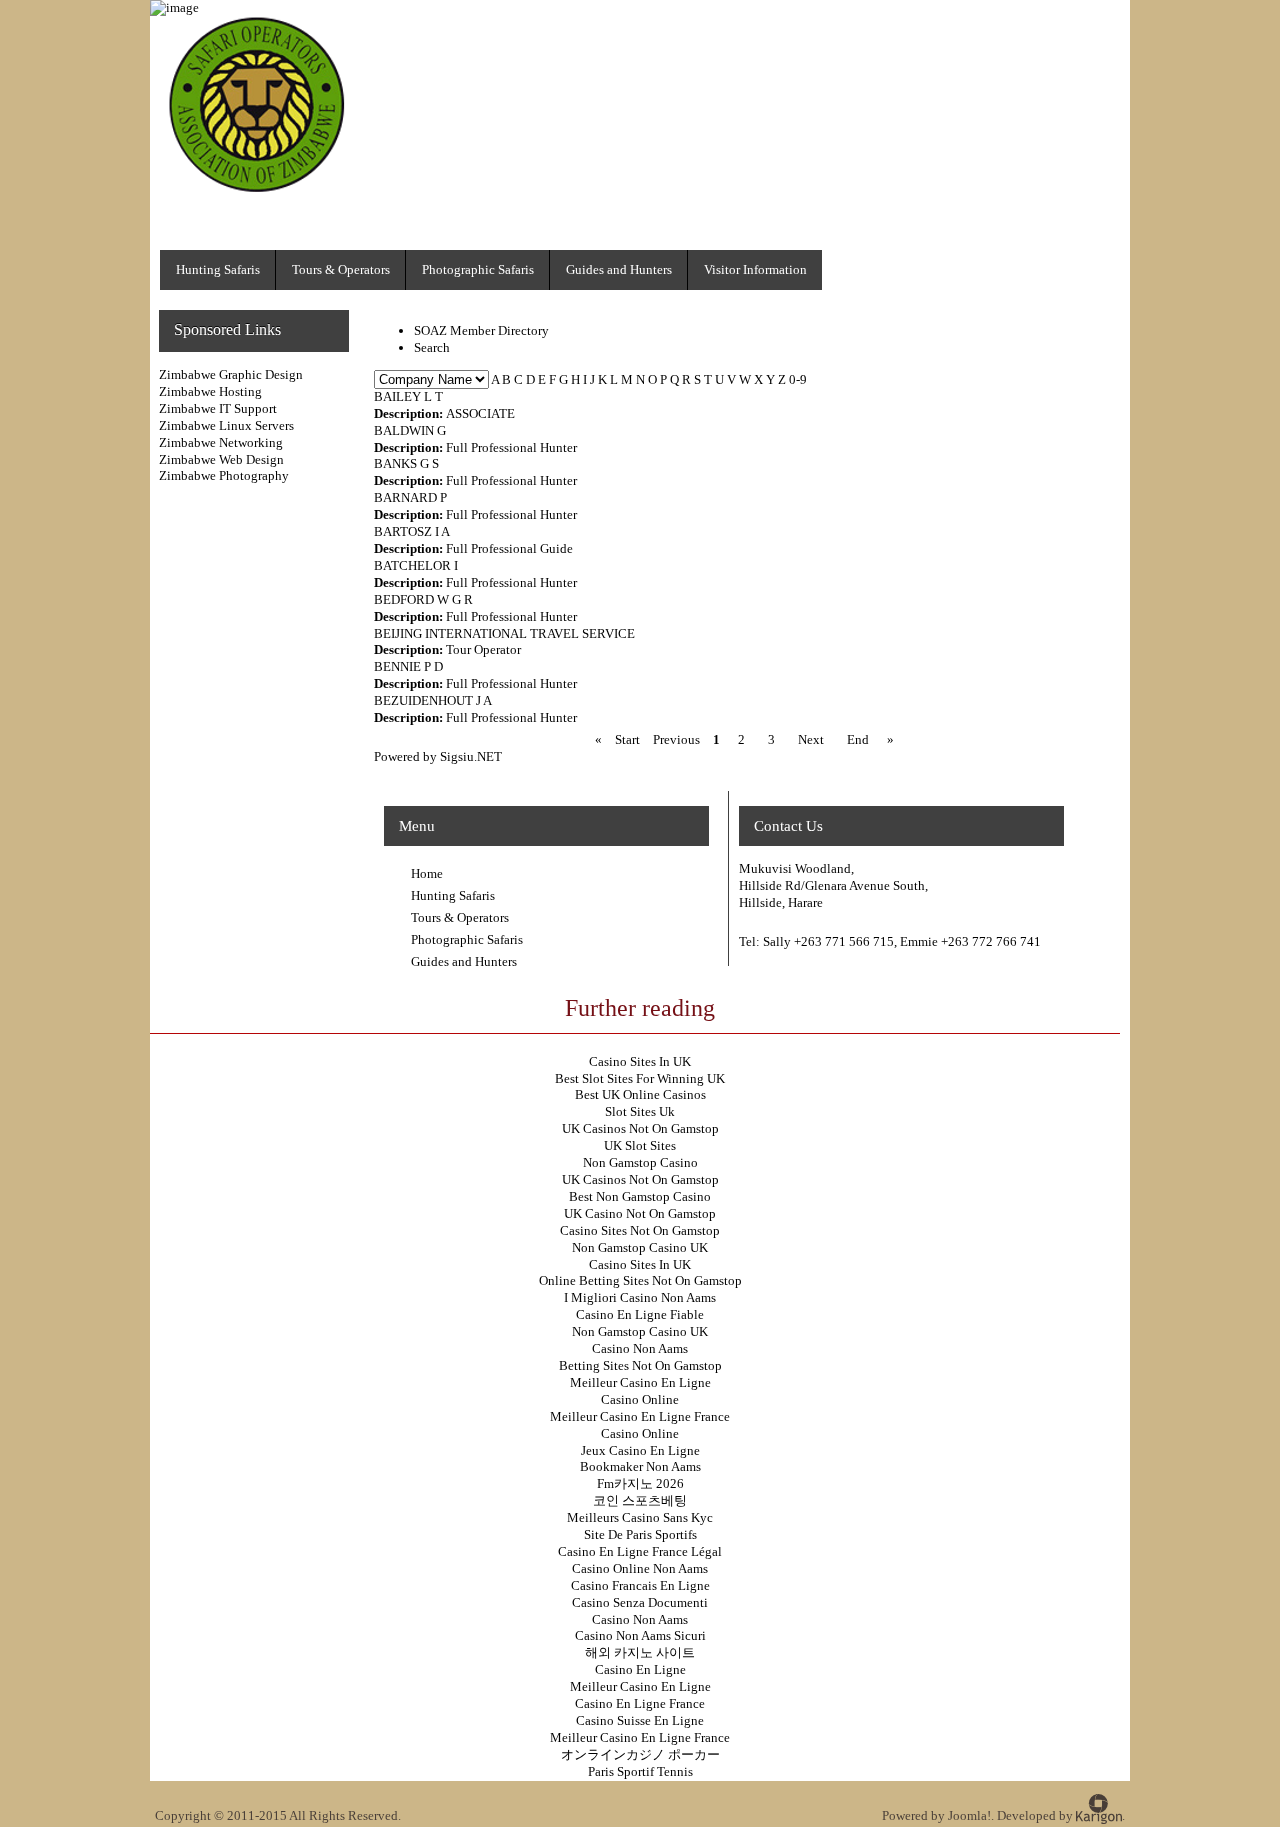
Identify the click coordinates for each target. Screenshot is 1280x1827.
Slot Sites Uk (640, 1111)
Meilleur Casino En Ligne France (640, 1416)
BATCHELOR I (416, 565)
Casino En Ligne (640, 1669)
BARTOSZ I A (412, 531)
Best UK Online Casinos (640, 1094)
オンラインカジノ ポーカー (640, 1754)
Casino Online (640, 1399)
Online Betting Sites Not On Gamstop (640, 1280)
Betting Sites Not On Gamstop (640, 1365)
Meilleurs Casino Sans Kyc (640, 1517)
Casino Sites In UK (640, 1061)
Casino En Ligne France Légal (640, 1551)
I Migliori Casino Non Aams (640, 1297)
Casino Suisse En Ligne (640, 1720)
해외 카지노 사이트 (640, 1652)
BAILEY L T (408, 396)
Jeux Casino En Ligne (640, 1450)
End (858, 739)
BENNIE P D (408, 666)
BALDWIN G (410, 430)
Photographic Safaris (467, 939)
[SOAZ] (261, 195)
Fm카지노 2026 (640, 1483)
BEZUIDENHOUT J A (433, 700)
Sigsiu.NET (471, 756)
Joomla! (969, 1815)
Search (432, 347)
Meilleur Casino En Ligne (640, 1382)
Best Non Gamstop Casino (640, 1196)
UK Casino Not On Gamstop (640, 1213)
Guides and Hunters (464, 961)
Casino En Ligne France (640, 1703)
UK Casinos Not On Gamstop (640, 1128)
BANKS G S (406, 463)
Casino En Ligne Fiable (640, 1314)
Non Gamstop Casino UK (640, 1247)
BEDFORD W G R (423, 599)
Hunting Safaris (453, 895)
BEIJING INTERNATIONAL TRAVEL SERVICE (504, 633)
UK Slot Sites (640, 1145)
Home (427, 873)
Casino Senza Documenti (640, 1602)
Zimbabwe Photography (224, 475)
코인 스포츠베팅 (640, 1500)
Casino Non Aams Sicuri (640, 1635)
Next (811, 739)
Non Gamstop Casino (640, 1162)
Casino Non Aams (640, 1348)
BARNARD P (410, 497)
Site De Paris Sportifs (640, 1534)
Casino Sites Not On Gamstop (640, 1230)
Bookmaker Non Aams (640, 1466)
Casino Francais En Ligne (640, 1585)
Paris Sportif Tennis (640, 1771)
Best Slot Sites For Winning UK (640, 1078)
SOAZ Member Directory (481, 330)
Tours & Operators (460, 917)
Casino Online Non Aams (640, 1568)
